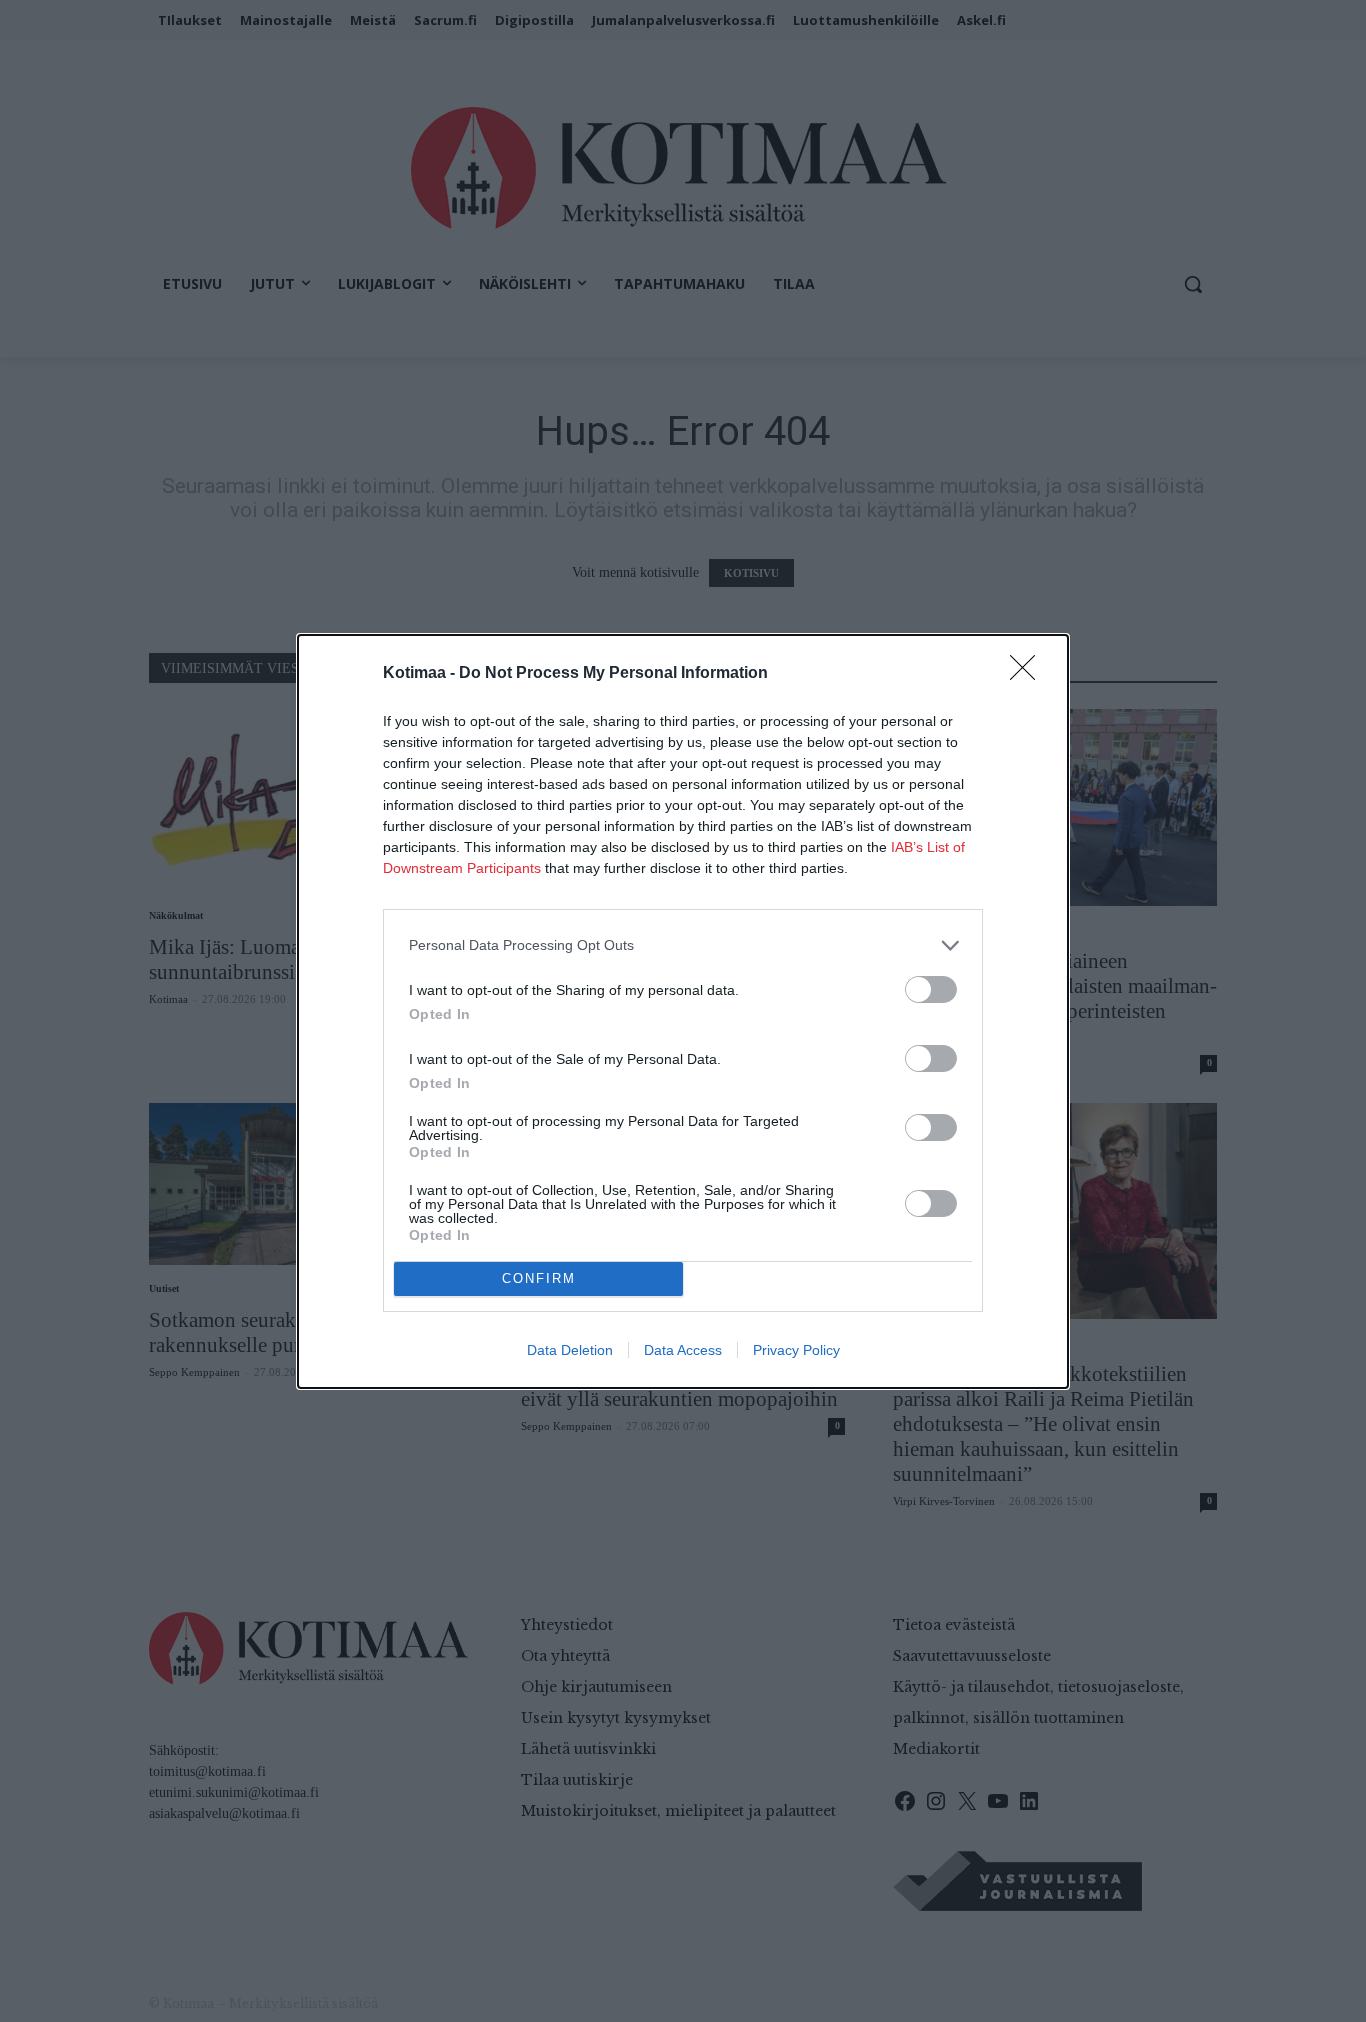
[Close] (1029, 674)
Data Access (683, 1350)
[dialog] (683, 1011)
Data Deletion (570, 1350)
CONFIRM (539, 1278)
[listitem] (683, 945)
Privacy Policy (796, 1350)
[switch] (931, 989)
